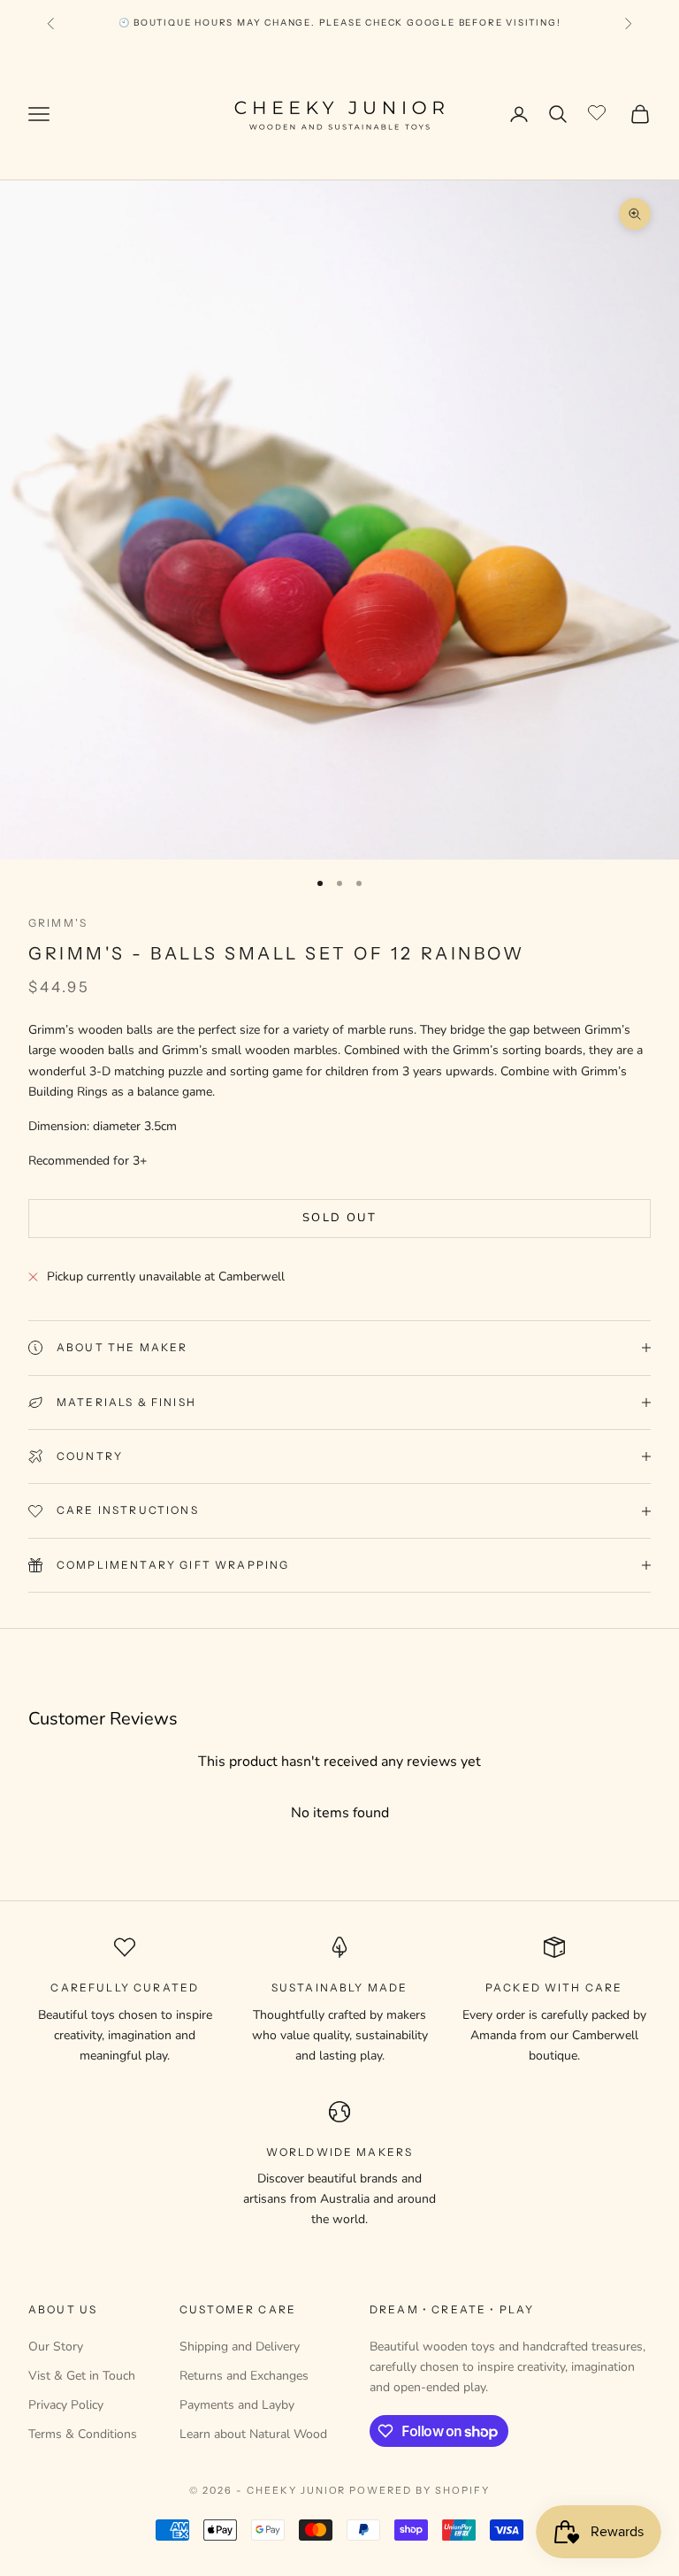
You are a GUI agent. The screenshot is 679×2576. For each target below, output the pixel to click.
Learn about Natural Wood (253, 2434)
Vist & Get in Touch (82, 2376)
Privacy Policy (66, 2405)
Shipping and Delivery (240, 2347)
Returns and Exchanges (244, 2376)
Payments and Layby (237, 2405)
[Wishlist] (599, 111)
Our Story (56, 2347)
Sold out (339, 1218)
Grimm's (58, 923)
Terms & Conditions (83, 2434)
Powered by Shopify (420, 2490)
